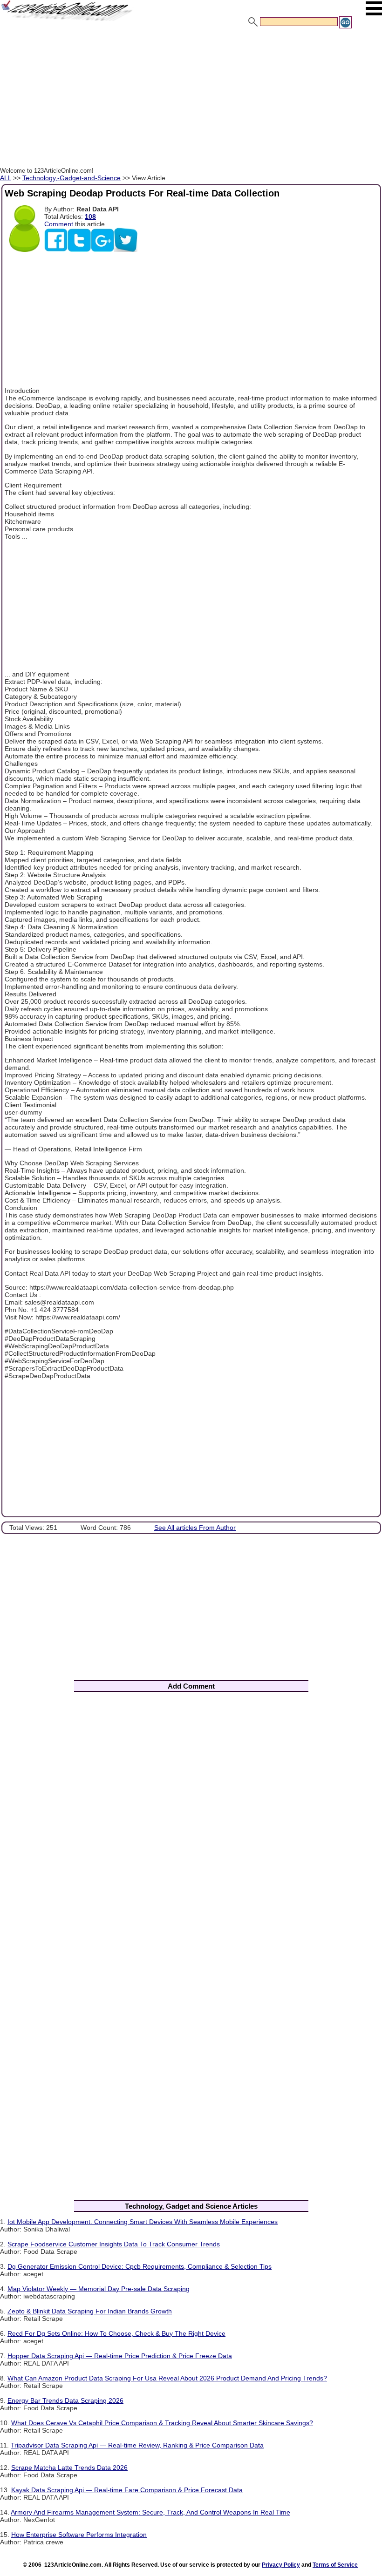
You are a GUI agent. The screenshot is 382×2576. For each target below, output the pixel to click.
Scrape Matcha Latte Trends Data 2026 (69, 2468)
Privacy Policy (281, 2565)
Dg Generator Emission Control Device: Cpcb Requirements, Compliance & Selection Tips (140, 2266)
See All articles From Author (195, 1528)
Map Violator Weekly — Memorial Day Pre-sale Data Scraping (99, 2289)
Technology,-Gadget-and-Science (72, 178)
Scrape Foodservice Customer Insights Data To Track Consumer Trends (114, 2244)
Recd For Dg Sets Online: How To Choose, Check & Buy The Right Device (116, 2333)
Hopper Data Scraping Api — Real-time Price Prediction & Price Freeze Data (120, 2356)
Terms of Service (335, 2565)
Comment (59, 224)
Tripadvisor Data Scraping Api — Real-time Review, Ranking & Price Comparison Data (137, 2445)
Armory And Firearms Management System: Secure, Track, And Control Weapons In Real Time (150, 2512)
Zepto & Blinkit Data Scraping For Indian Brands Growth (90, 2311)
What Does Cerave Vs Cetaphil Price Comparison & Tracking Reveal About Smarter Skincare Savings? (162, 2423)
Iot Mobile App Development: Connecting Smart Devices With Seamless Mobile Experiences (143, 2222)
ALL (6, 178)
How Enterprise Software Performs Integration (79, 2535)
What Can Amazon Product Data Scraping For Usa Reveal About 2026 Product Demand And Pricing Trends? (167, 2378)
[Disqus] (191, 1821)
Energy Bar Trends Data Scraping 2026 (65, 2400)
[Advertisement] (191, 99)
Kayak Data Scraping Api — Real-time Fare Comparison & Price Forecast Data (127, 2490)
